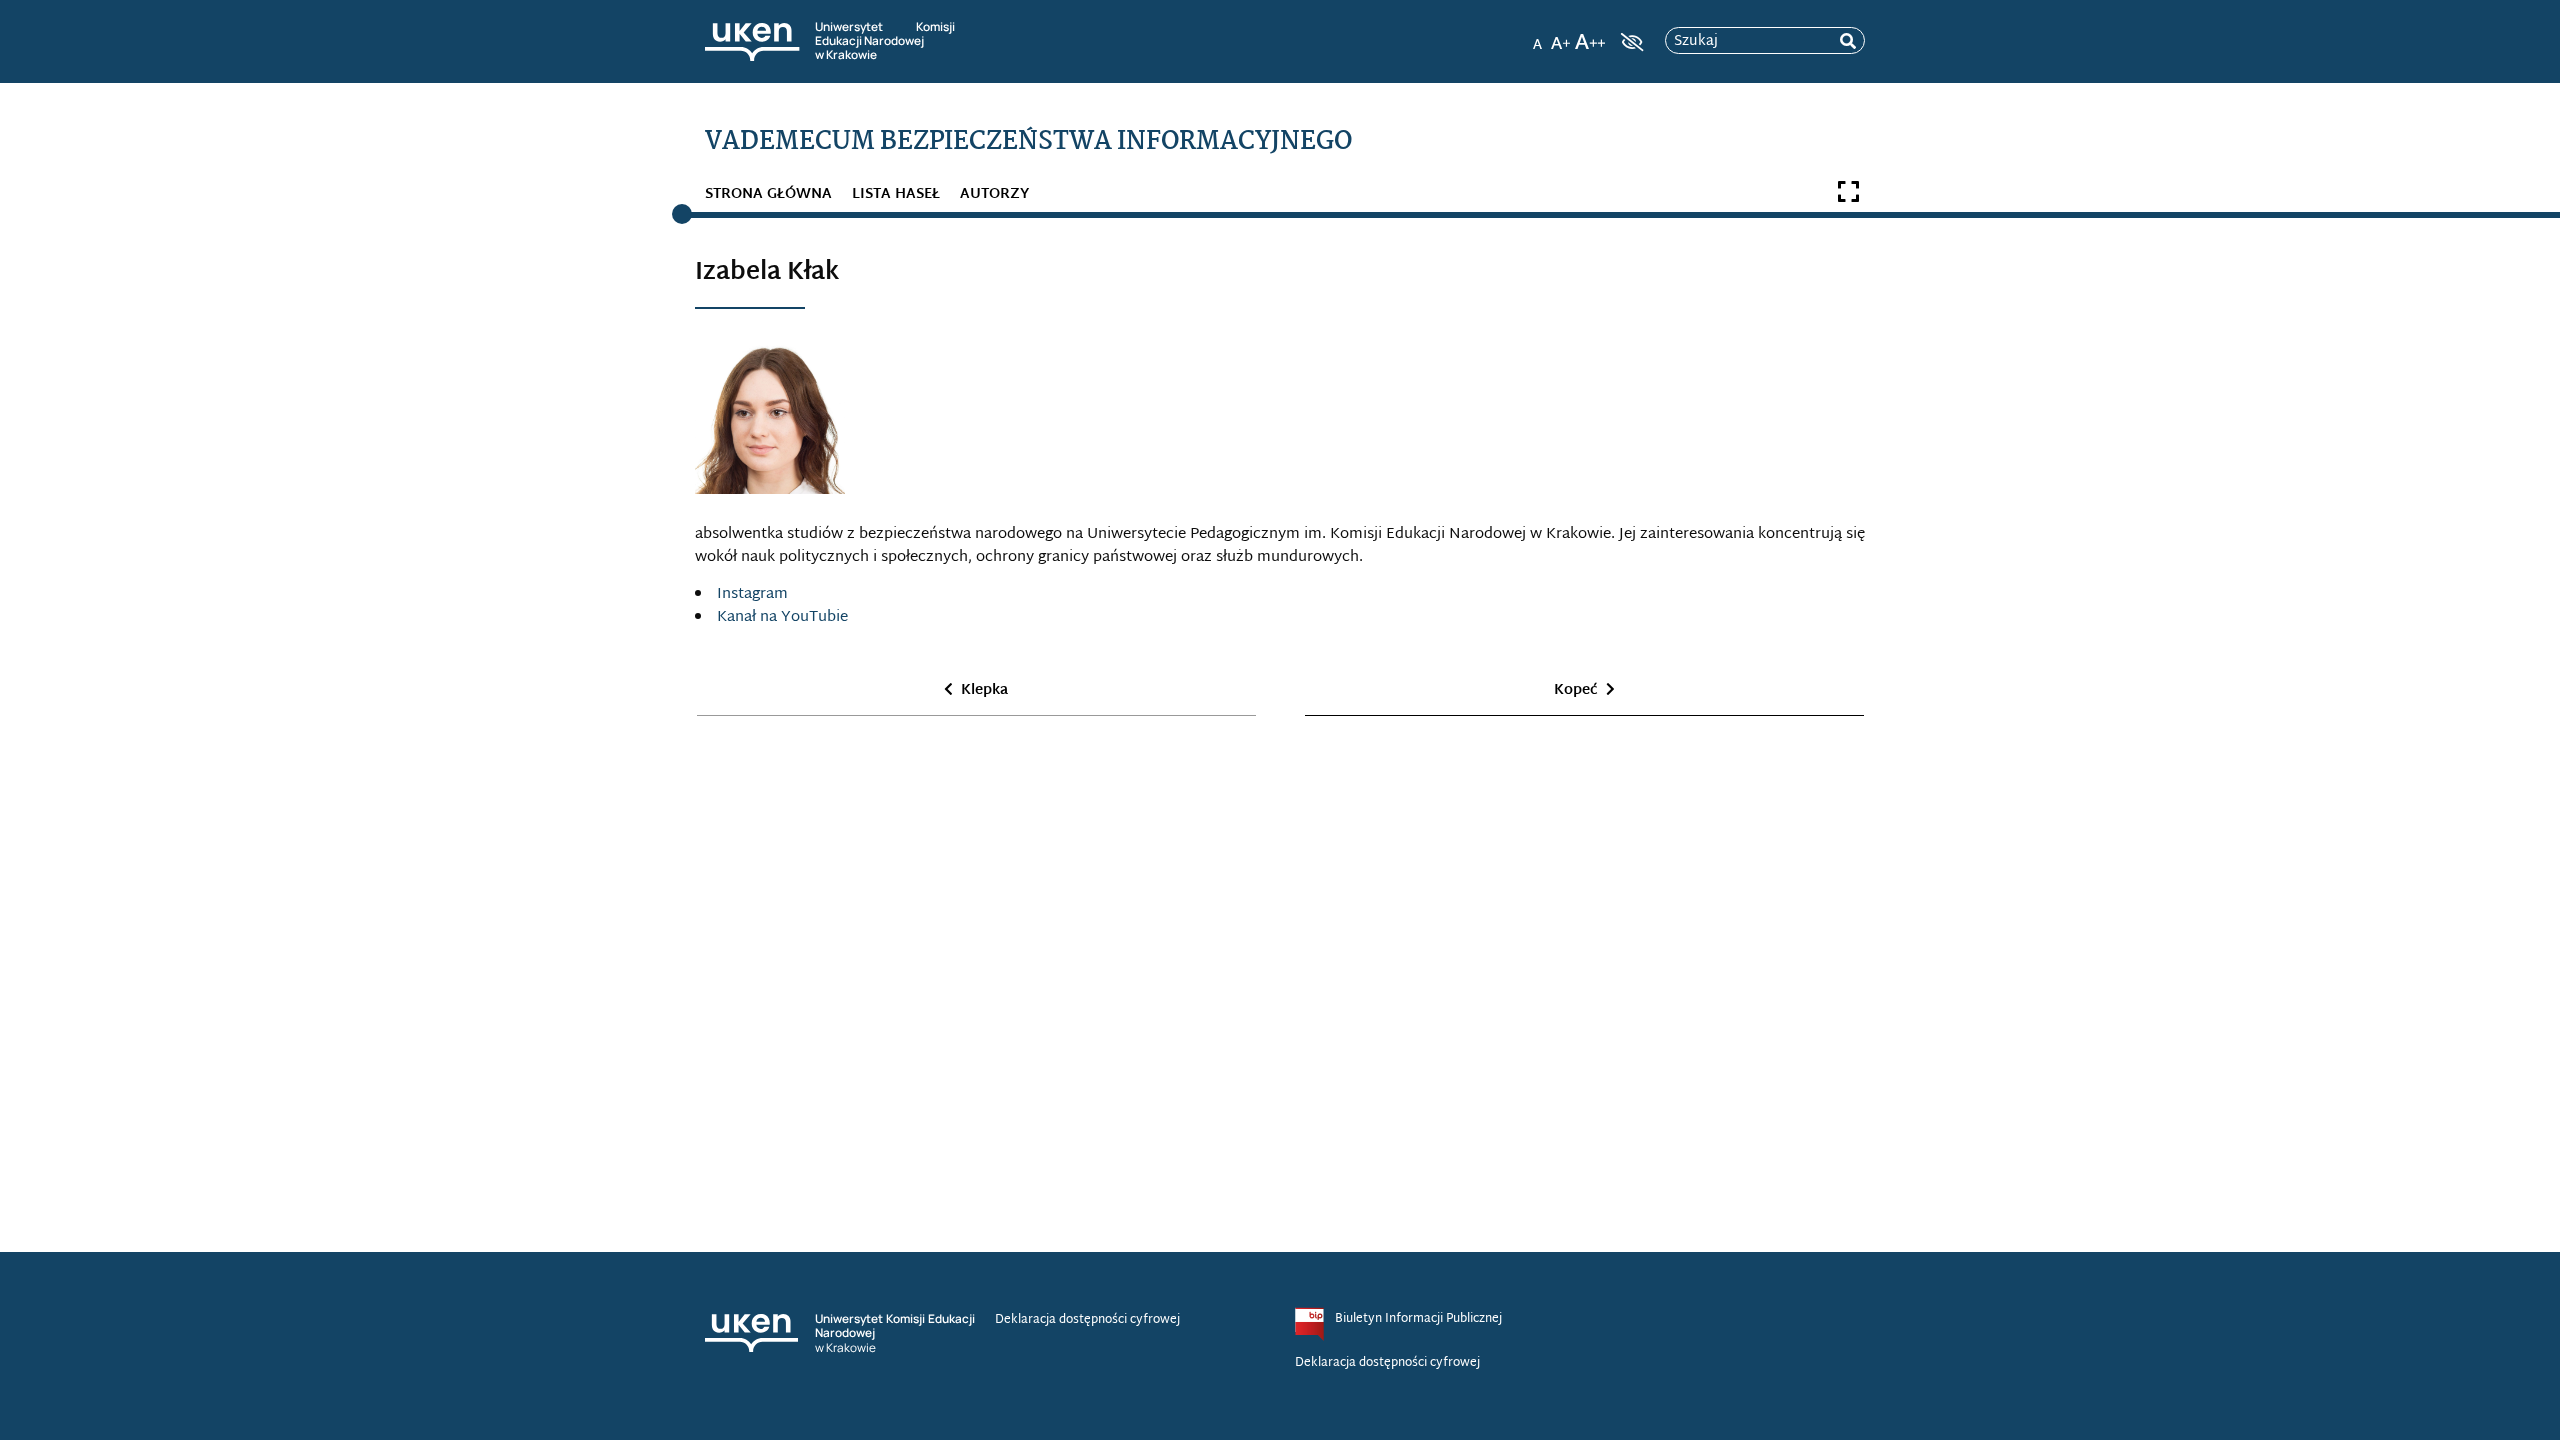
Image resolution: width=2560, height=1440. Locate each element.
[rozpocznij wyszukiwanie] (1848, 41)
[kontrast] (1630, 42)
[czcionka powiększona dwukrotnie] (1590, 36)
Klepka (984, 690)
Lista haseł (896, 194)
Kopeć (1576, 690)
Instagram (752, 594)
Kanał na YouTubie (782, 617)
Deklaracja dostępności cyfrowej (1087, 1320)
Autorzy (994, 194)
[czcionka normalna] (1537, 36)
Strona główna (768, 194)
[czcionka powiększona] (1561, 36)
